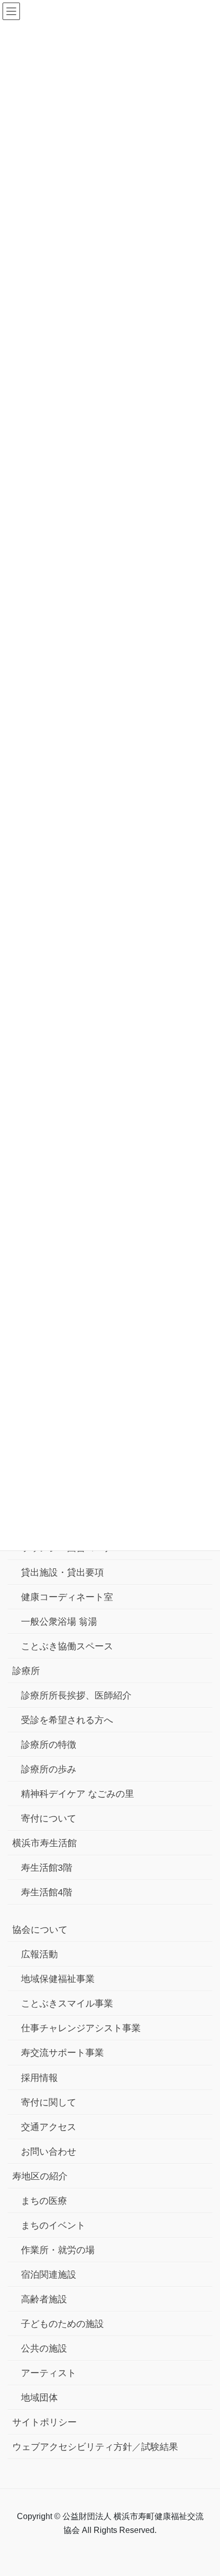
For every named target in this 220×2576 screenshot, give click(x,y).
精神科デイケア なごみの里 (78, 1794)
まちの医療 (44, 2201)
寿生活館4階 (47, 1892)
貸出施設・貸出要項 (62, 1572)
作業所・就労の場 (58, 2250)
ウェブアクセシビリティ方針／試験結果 (95, 2447)
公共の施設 (44, 2348)
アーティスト (49, 2373)
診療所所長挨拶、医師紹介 (76, 1695)
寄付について (49, 1818)
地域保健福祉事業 (58, 1979)
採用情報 (39, 2078)
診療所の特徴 (49, 1745)
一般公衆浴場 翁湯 (59, 1622)
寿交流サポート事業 (62, 2053)
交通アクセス (49, 2127)
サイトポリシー (45, 2422)
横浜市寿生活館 (45, 1843)
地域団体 (39, 2398)
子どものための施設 (62, 2324)
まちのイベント (53, 2225)
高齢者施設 (44, 2299)
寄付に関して (49, 2102)
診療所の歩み (49, 1769)
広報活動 (39, 1954)
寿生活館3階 (47, 1868)
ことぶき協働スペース (67, 1646)
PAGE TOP (203, 2490)
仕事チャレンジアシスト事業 (81, 2028)
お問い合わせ (49, 2152)
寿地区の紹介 (40, 2176)
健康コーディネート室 (67, 1597)
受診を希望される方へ (67, 1720)
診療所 (26, 1671)
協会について (40, 1930)
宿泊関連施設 (49, 2275)
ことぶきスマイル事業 (67, 2003)
